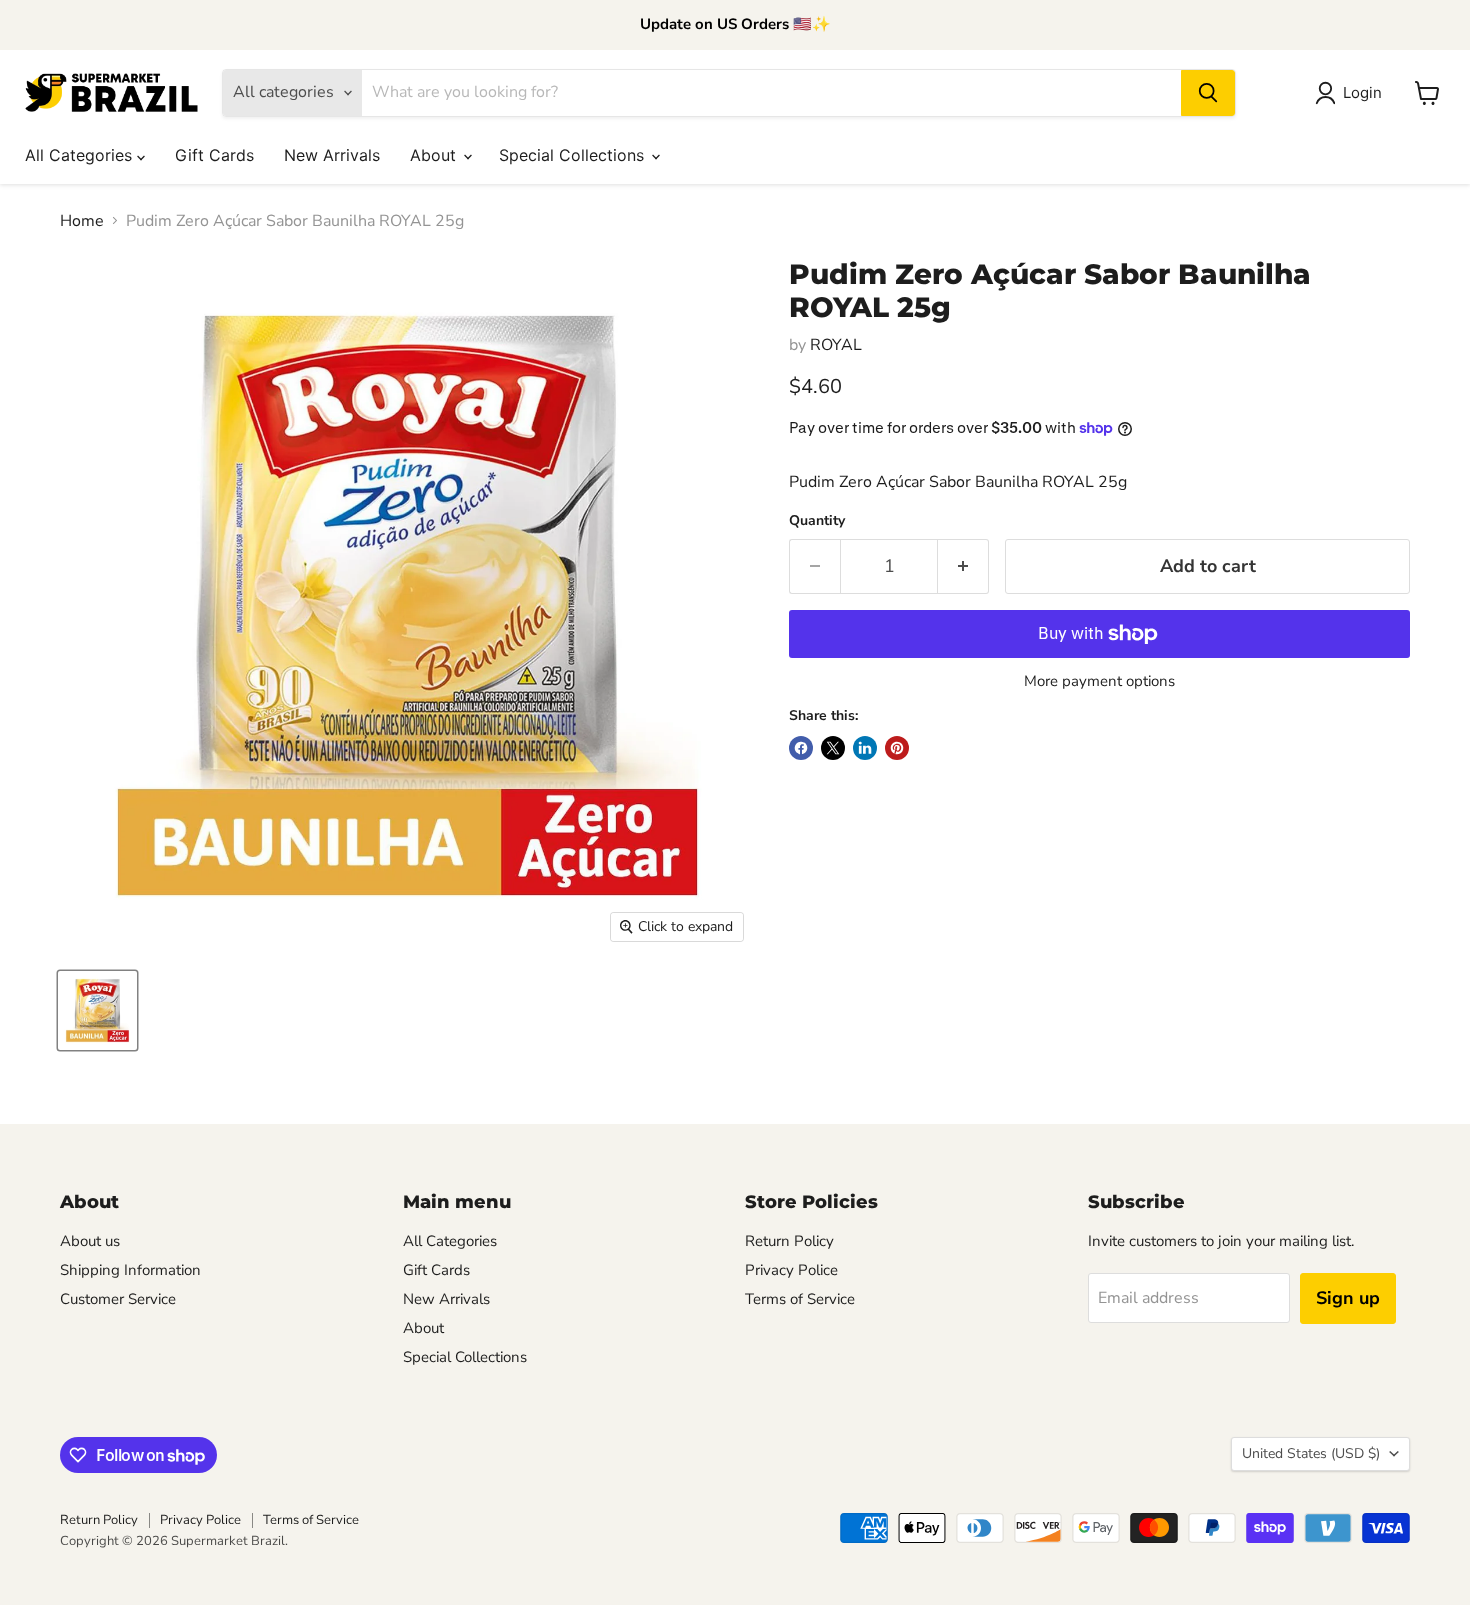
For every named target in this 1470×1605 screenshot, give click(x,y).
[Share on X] (833, 748)
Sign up (1348, 1298)
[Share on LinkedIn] (865, 748)
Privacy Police (791, 1270)
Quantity (817, 521)
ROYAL (836, 345)
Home (82, 221)
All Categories (81, 155)
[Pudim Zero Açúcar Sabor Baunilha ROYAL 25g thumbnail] (97, 1010)
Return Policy (789, 1241)
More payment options (1099, 681)
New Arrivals (332, 155)
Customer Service (118, 1299)
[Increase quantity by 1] (963, 566)
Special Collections (574, 155)
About (435, 155)
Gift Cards (214, 155)
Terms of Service (800, 1299)
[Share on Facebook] (801, 748)
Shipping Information (130, 1270)
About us (90, 1241)
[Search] (1208, 93)
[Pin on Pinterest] (897, 748)
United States (1311, 1453)
